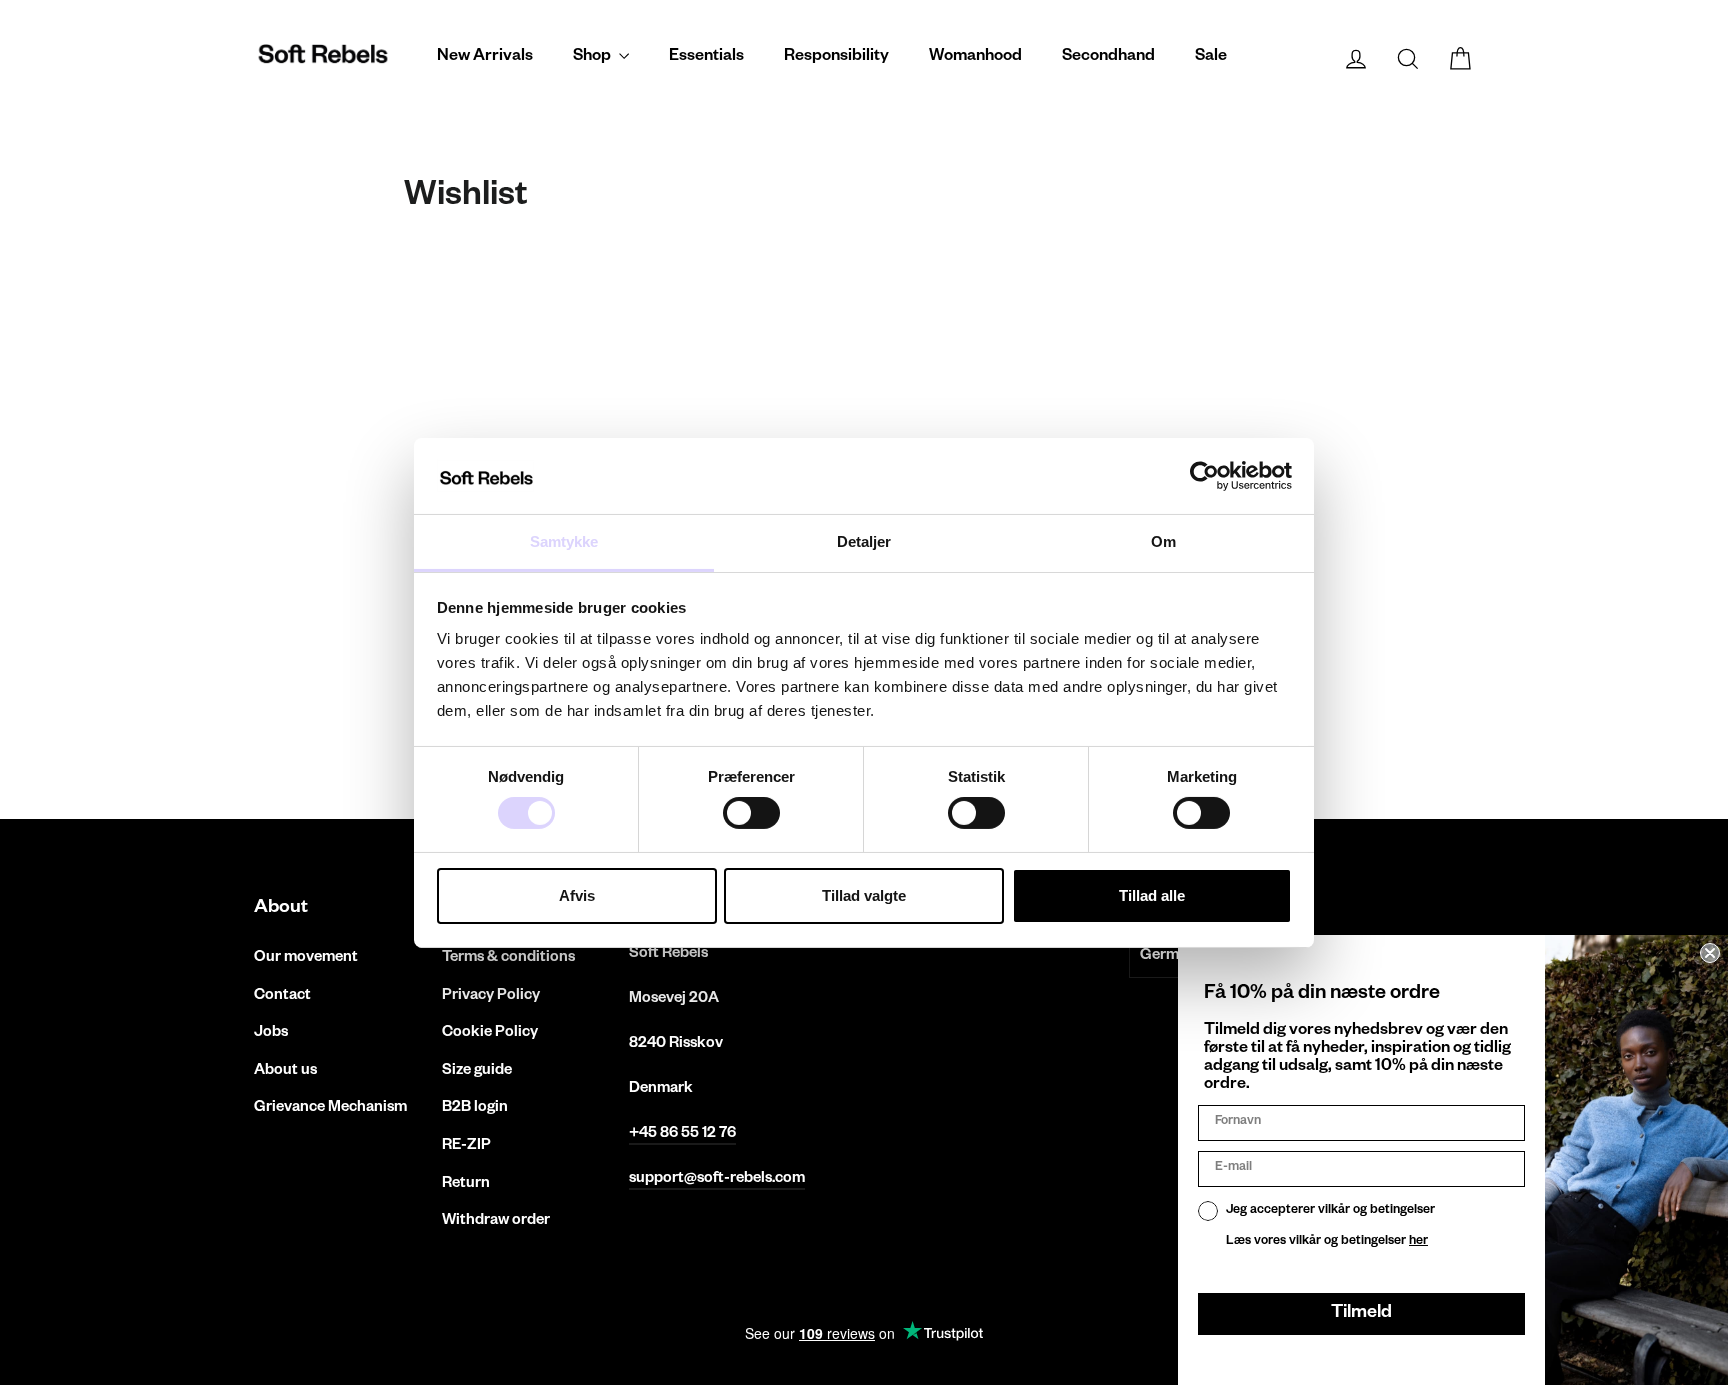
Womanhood (975, 58)
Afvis (577, 895)
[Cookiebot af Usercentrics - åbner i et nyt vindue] (1204, 476)
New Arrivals (485, 58)
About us (285, 1071)
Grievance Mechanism (330, 1108)
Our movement (306, 958)
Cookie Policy (490, 1033)
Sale (1211, 58)
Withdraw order (496, 1221)
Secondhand (1108, 58)
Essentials (706, 58)
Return (466, 1184)
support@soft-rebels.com (717, 1179)
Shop (593, 58)
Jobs (271, 1033)
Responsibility (836, 58)
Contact (282, 996)
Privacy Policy (491, 996)
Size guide (477, 1071)
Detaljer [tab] (864, 541)
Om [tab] (1163, 541)
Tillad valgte (864, 895)
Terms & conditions (508, 958)
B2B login (475, 1108)
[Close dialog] (1710, 953)
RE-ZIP (466, 1146)
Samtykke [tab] (564, 541)
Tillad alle (1152, 895)
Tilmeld (1361, 1314)
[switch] (751, 813)
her (1418, 1242)
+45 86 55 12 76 (682, 1134)
